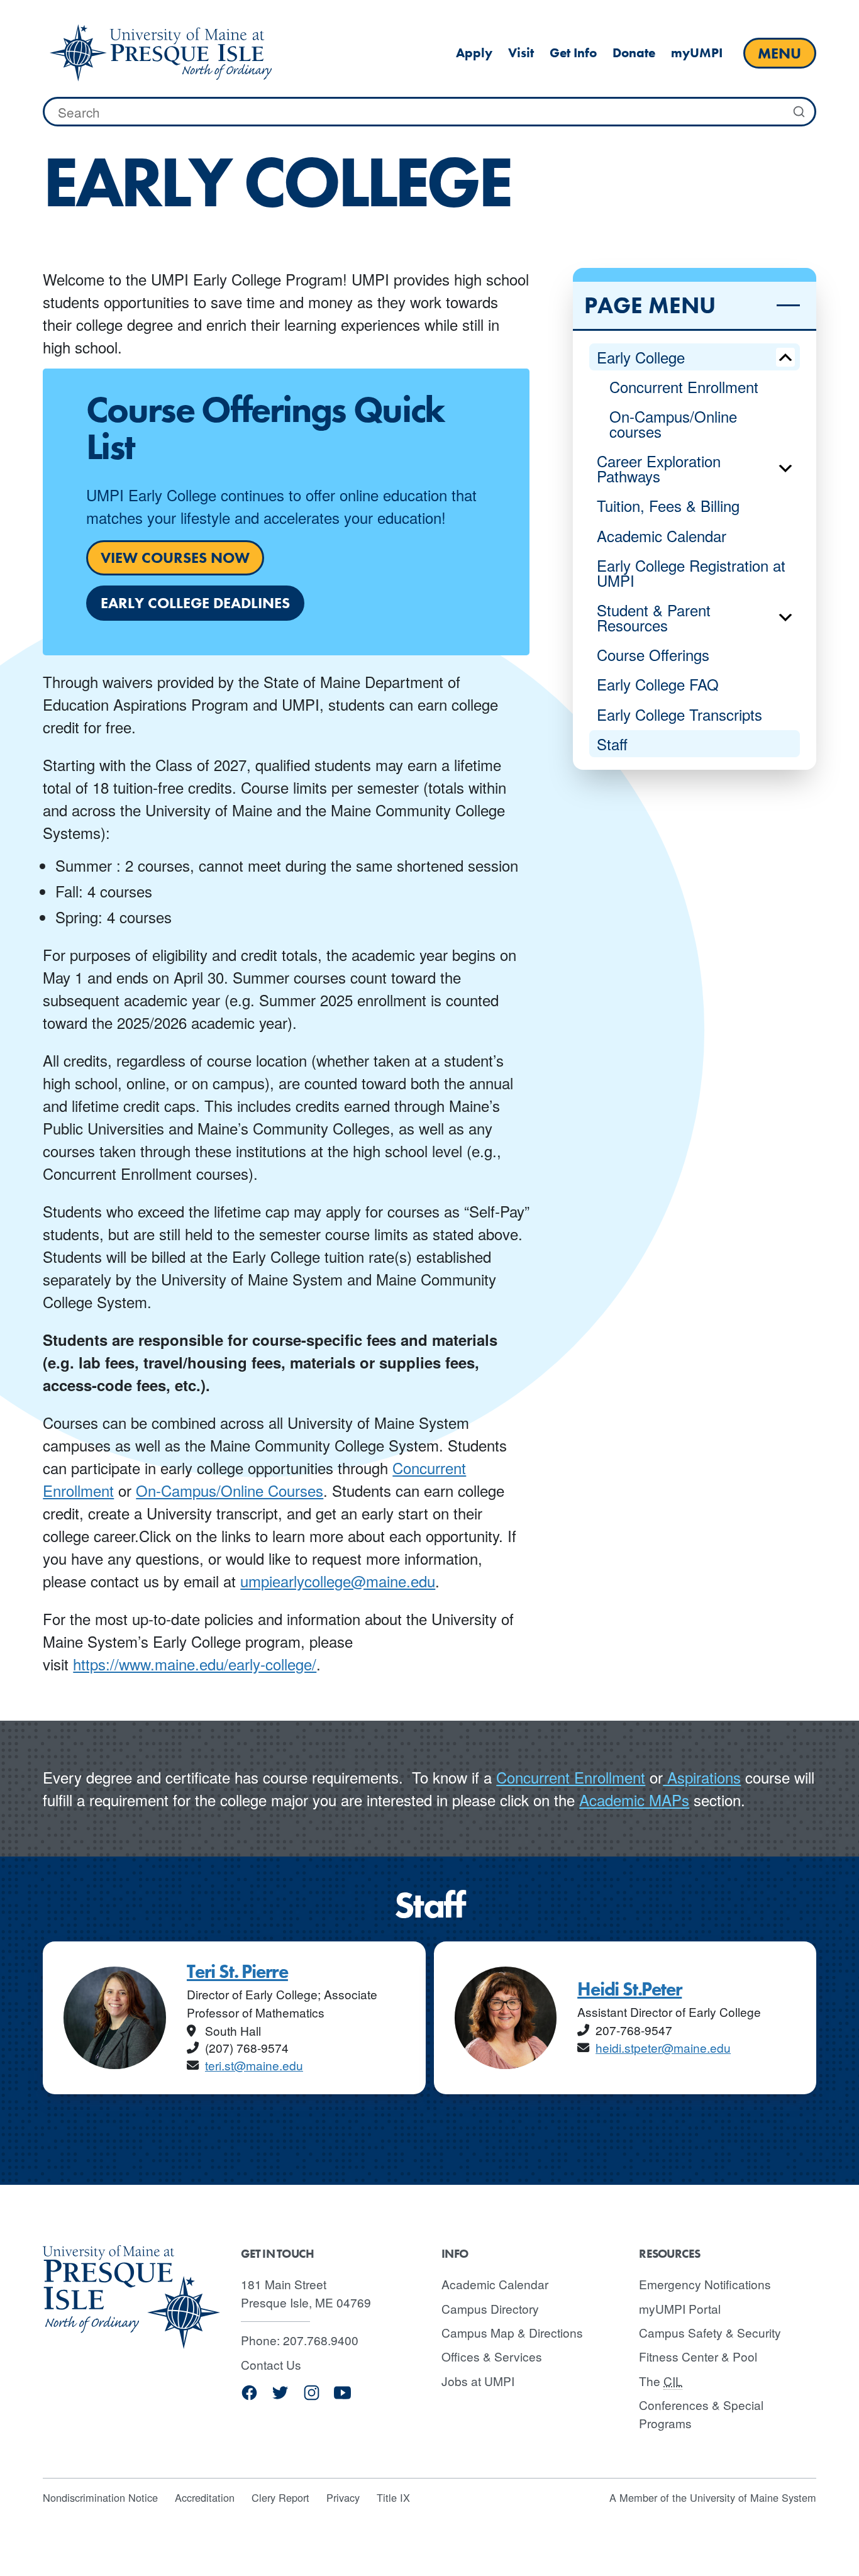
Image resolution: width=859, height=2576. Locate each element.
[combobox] (429, 112)
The (661, 2381)
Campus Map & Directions (512, 2332)
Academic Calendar (662, 536)
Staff (612, 744)
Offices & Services (492, 2356)
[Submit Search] (799, 112)
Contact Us (271, 2364)
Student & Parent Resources (654, 617)
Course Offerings (653, 654)
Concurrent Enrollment (684, 386)
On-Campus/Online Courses (230, 1490)
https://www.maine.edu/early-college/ (195, 1664)
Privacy (343, 2497)
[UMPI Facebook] (249, 2397)
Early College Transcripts (679, 714)
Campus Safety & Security (710, 2332)
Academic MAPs (634, 1800)
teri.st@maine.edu (254, 2065)
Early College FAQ (658, 684)
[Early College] (160, 53)
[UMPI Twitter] (280, 2397)
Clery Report (280, 2497)
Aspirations (702, 1777)
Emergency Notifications (705, 2284)
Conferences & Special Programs (701, 2414)
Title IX (393, 2497)
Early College (641, 357)
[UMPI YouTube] (342, 2397)
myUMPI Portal (680, 2308)
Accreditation (205, 2497)
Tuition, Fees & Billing (668, 505)
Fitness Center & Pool (698, 2356)
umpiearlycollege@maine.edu (338, 1581)
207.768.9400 (321, 2340)
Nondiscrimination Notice (100, 2497)
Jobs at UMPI (478, 2381)
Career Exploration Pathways (659, 468)
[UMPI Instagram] (312, 2397)
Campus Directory (490, 2308)
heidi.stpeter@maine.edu (663, 2047)
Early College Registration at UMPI (691, 573)
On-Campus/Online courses (673, 424)
